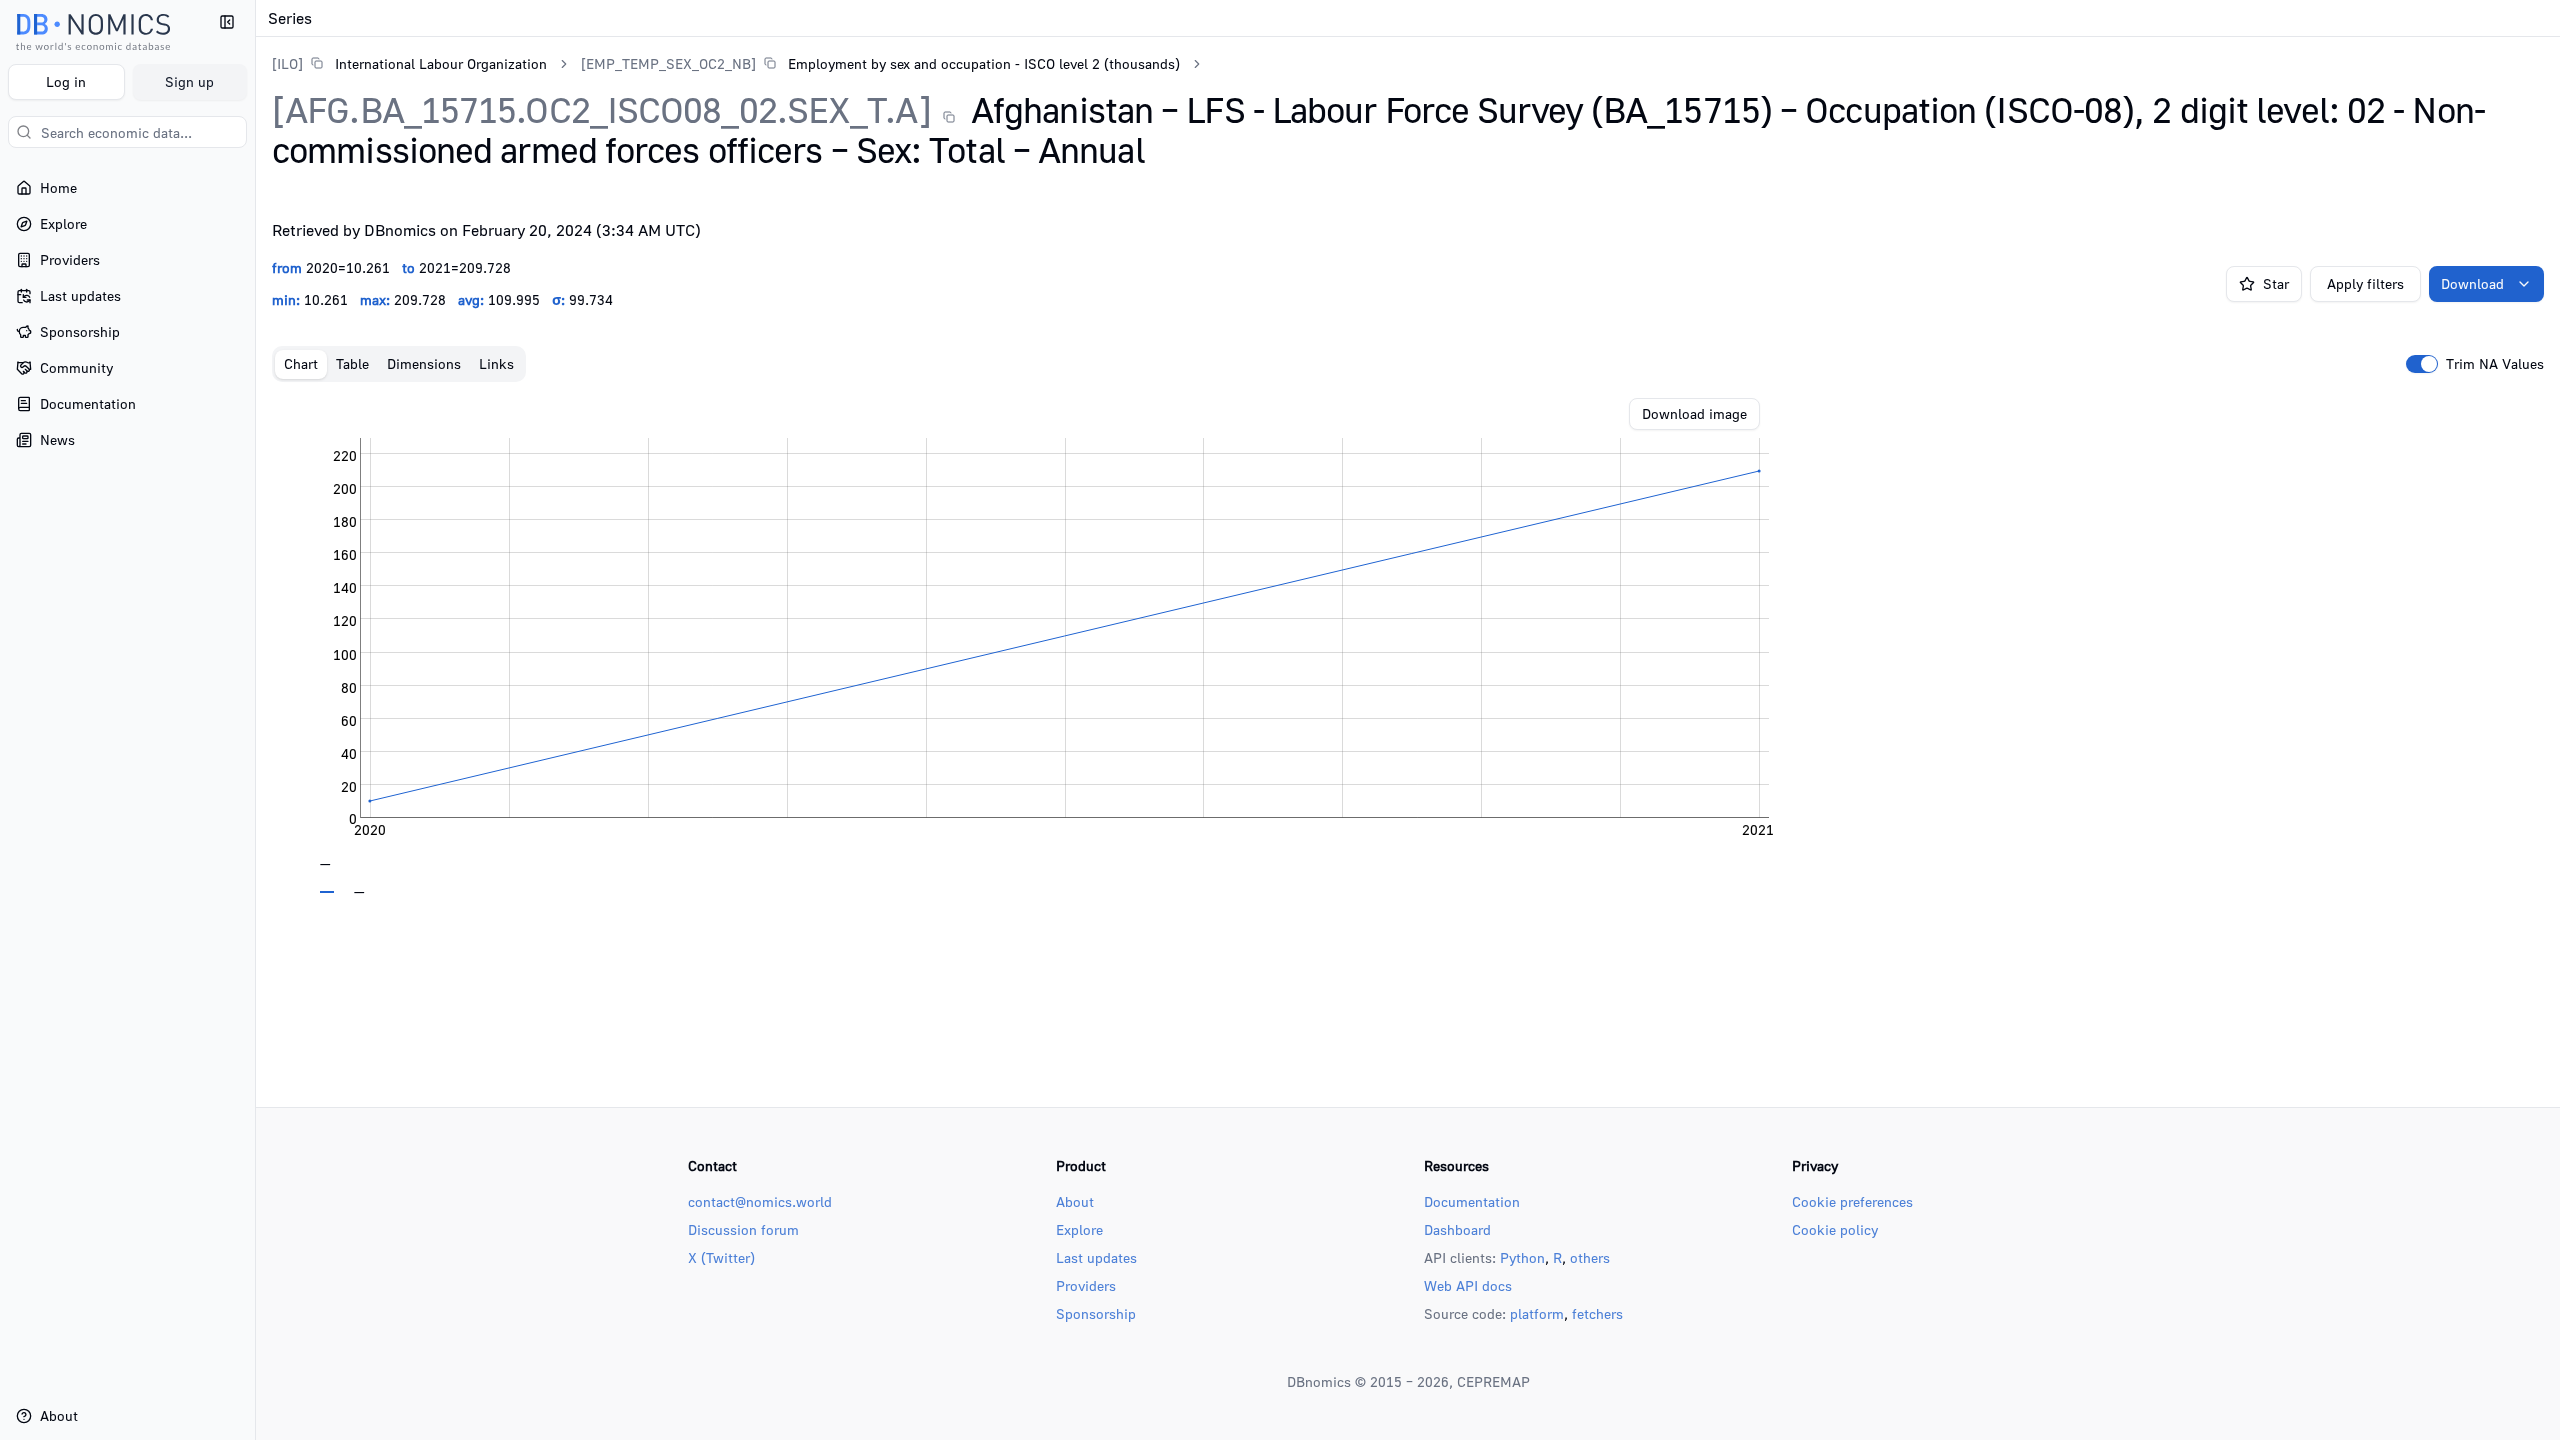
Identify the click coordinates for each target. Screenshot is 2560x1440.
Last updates (1096, 1257)
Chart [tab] (301, 363)
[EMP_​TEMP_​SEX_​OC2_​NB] (668, 63)
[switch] (2422, 364)
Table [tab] (352, 363)
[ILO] (287, 63)
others (1590, 1257)
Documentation (1472, 1201)
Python (1522, 1257)
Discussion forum (743, 1229)
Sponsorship (1096, 1313)
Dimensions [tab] (424, 363)
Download (2472, 283)
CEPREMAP (1493, 1381)
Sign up (189, 81)
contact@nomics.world (760, 1201)
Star (2276, 283)
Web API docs (1468, 1285)
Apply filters (2365, 283)
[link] (409, 63)
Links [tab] (496, 363)
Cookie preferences (1852, 1201)
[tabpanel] (1408, 646)
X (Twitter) (721, 1257)
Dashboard (1457, 1229)
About (1075, 1201)
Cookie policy (1835, 1229)
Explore (1079, 1229)
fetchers (1597, 1313)
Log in (66, 81)
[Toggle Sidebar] (255, 720)
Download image (1694, 413)
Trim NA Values (2495, 364)
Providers (1086, 1285)
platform (1537, 1313)
